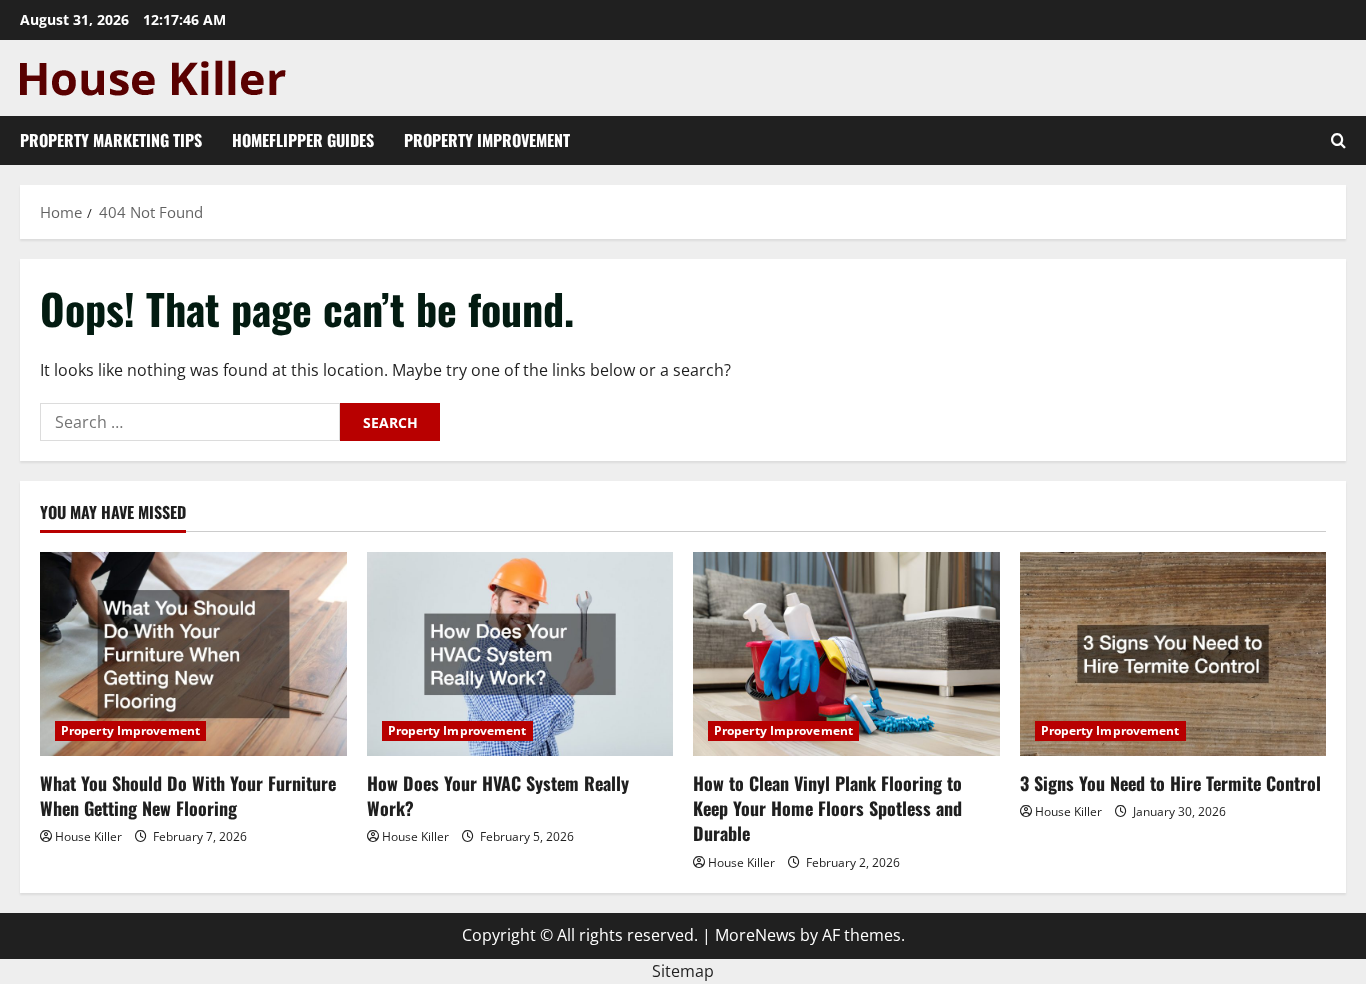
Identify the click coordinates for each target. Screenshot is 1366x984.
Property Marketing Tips (111, 140)
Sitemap (683, 971)
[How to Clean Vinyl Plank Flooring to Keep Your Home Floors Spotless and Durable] (846, 654)
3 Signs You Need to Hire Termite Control (1170, 783)
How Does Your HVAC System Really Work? (498, 795)
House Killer (88, 836)
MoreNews (755, 935)
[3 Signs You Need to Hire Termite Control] (1173, 654)
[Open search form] (1338, 140)
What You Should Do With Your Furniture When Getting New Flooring (188, 795)
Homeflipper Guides (303, 140)
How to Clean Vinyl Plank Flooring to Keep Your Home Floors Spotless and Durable (827, 808)
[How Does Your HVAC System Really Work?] (520, 654)
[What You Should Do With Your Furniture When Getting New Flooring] (193, 654)
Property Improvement (487, 140)
